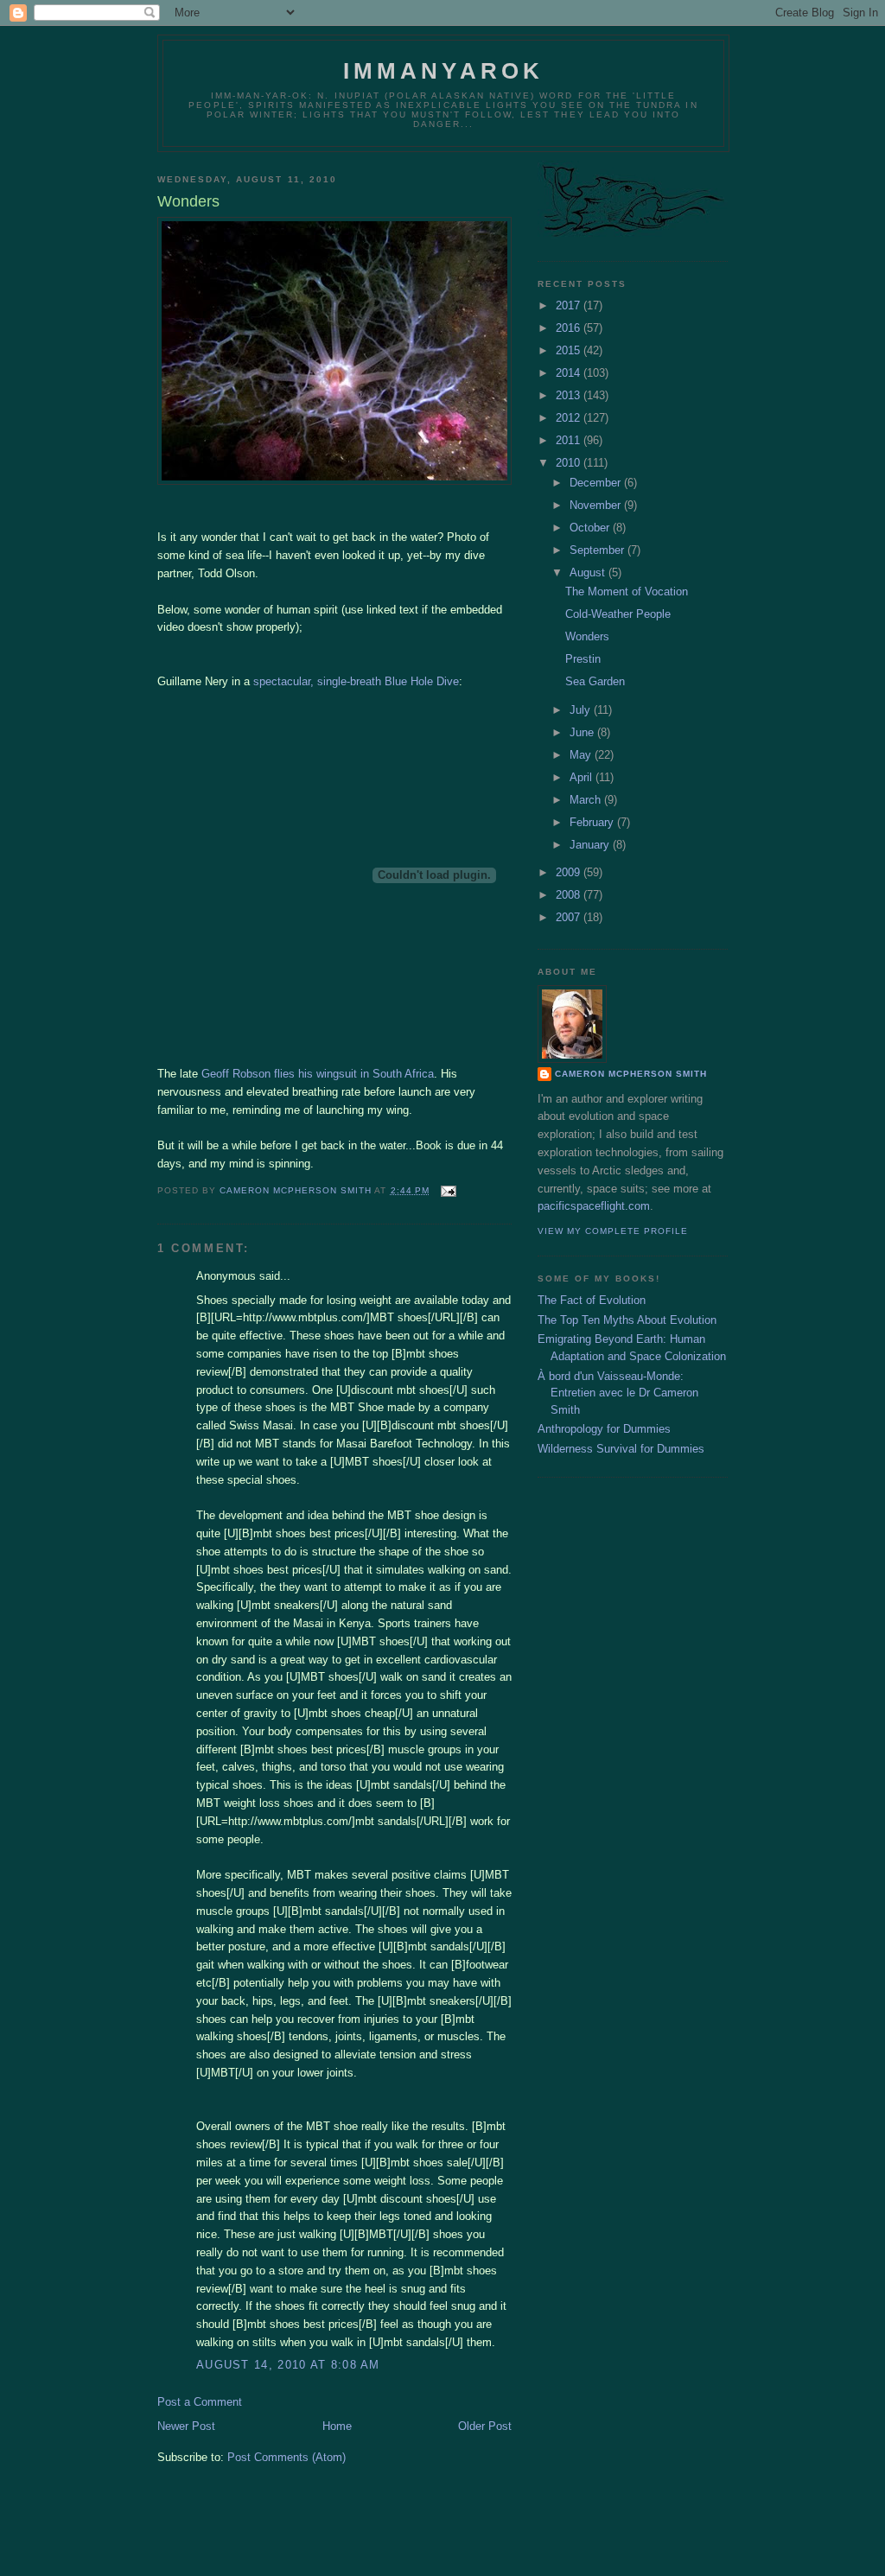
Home (337, 2426)
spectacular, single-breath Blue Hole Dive (356, 681)
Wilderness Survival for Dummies (621, 1449)
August (589, 572)
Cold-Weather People (618, 614)
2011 (570, 440)
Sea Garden (595, 681)
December (597, 483)
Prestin (583, 659)
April (583, 777)
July (582, 710)
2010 (570, 463)
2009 (570, 872)
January (591, 845)
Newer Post (186, 2426)
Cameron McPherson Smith (631, 1074)
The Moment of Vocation (627, 592)
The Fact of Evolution (592, 1300)
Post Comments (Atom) (287, 2457)
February (593, 822)
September (598, 550)
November (597, 505)
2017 (570, 305)
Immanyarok (444, 71)
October (591, 528)
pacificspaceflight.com (594, 1206)
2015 (570, 350)
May (582, 755)
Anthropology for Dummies (604, 1429)
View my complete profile (613, 1231)
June (583, 732)
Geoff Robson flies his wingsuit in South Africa (318, 1074)
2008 (570, 895)
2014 (570, 373)
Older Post (485, 2426)
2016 (570, 328)
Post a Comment (200, 2402)
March (587, 800)
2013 (570, 395)
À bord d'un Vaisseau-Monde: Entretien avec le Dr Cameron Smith (618, 1393)
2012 (570, 418)
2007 (570, 917)
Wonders (587, 636)
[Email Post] (448, 1190)
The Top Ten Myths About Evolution (627, 1320)
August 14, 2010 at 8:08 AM (288, 2365)
